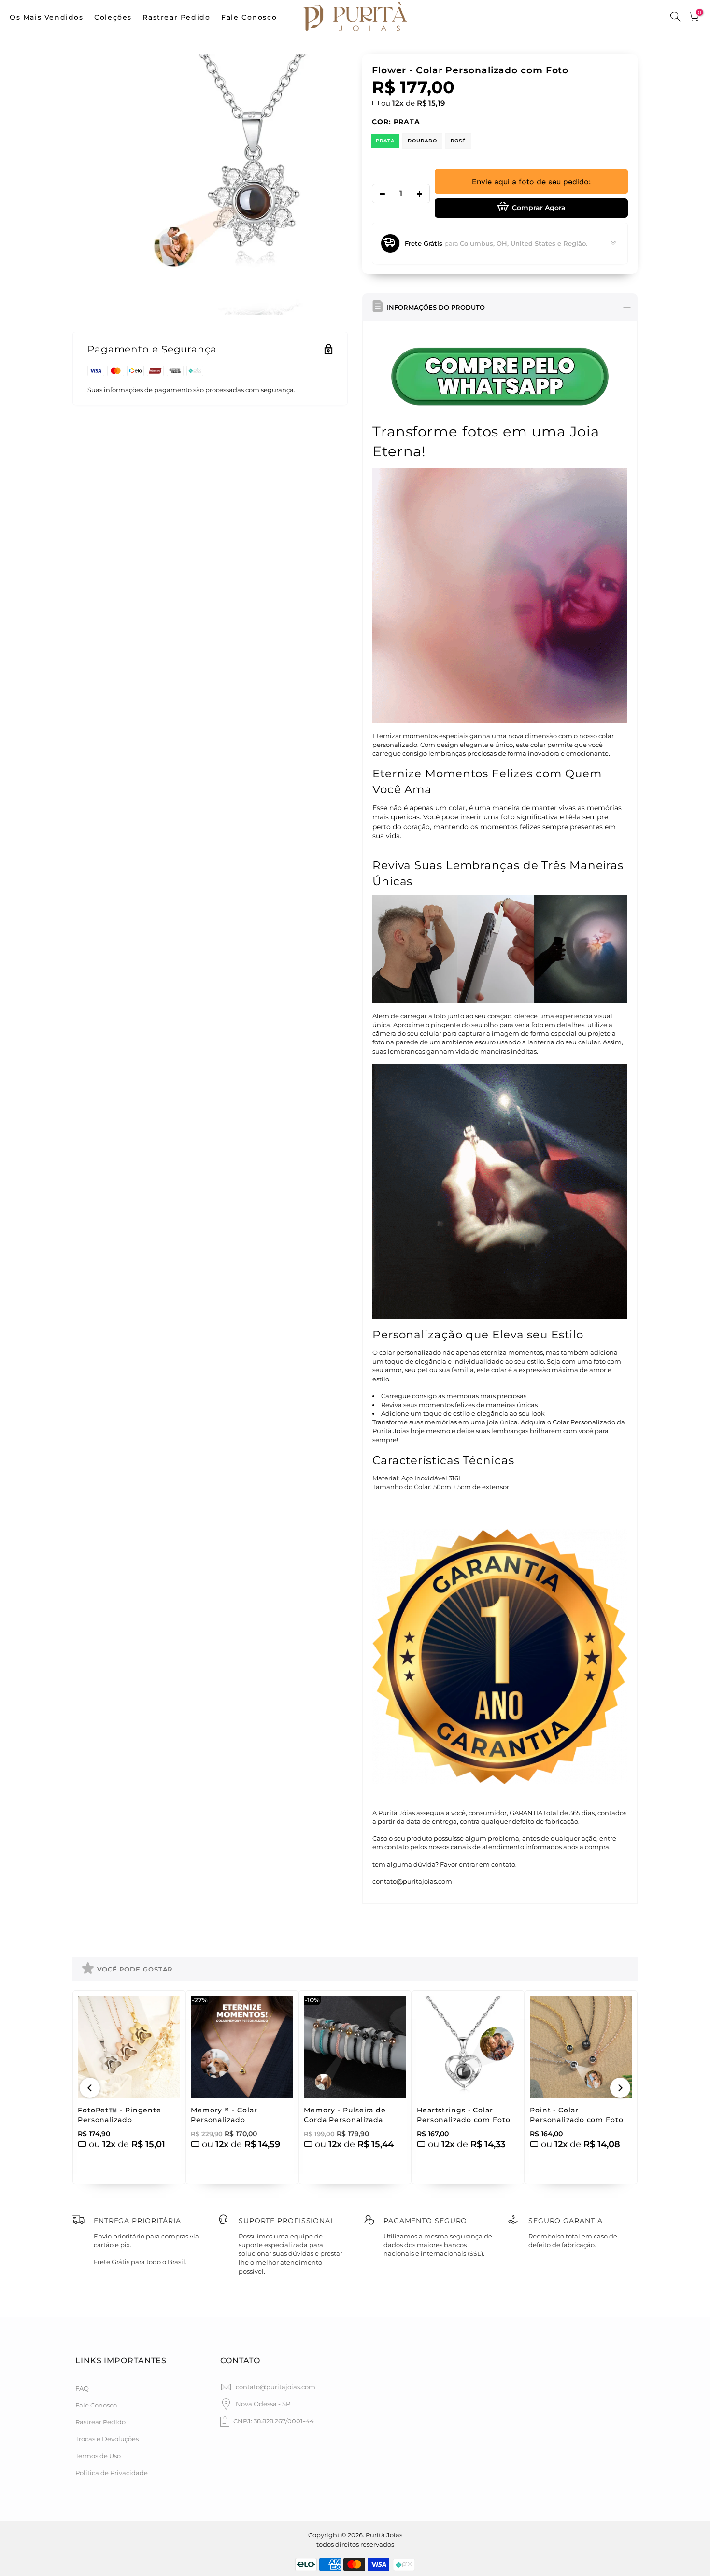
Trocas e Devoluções (107, 2439)
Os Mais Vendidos (47, 17)
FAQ (82, 2388)
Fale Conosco (249, 17)
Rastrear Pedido (176, 17)
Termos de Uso (98, 2456)
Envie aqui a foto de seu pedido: (531, 182)
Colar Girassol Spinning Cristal (115, 2529)
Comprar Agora (539, 208)
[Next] (620, 2088)
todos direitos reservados (355, 2544)
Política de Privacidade (112, 2473)
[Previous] (90, 2088)
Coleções (113, 17)
